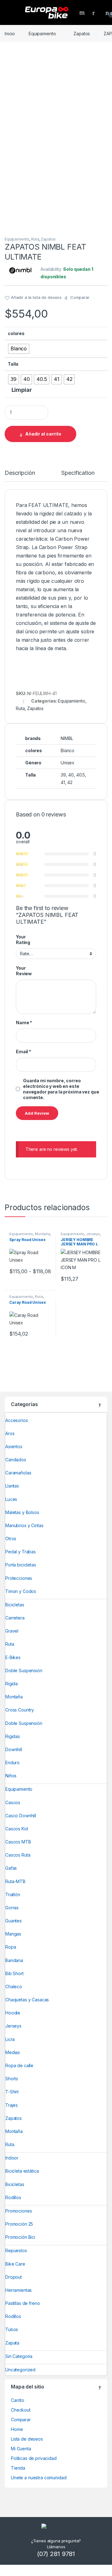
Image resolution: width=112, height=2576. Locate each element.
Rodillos (13, 2197)
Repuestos (16, 2250)
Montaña (42, 1234)
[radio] (19, 349)
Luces (11, 1499)
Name (24, 1023)
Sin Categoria (19, 2356)
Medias (13, 2052)
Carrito (18, 2400)
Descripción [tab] (20, 473)
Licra (10, 2039)
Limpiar (22, 390)
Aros (10, 1433)
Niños (11, 1776)
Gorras (12, 1908)
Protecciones (19, 1578)
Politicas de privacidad (34, 2458)
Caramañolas (18, 1473)
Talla (13, 364)
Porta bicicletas (21, 1565)
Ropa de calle (19, 2065)
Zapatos (82, 34)
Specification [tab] (78, 473)
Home (17, 2429)
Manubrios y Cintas (24, 1525)
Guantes (14, 1921)
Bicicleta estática (22, 2171)
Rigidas (13, 1736)
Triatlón (13, 1894)
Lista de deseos (27, 2439)
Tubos (12, 2329)
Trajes (12, 2105)
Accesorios (17, 1420)
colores (16, 333)
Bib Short (14, 1973)
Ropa (11, 1947)
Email (23, 1052)
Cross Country (20, 1710)
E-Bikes (13, 1657)
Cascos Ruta (18, 1855)
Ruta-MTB (15, 1881)
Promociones (19, 2211)
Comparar (21, 2420)
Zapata (12, 2343)
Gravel (12, 1631)
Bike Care (15, 2264)
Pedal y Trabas (21, 1552)
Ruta (35, 239)
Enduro (12, 1763)
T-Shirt (12, 2092)
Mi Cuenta (21, 2449)
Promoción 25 (19, 2224)
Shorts (12, 2079)
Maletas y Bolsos (22, 1512)
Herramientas (19, 2290)
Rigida (12, 1684)
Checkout (21, 2410)
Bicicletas (15, 1605)
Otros (11, 1539)
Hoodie (13, 2013)
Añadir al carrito (43, 434)
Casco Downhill (21, 1816)
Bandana (14, 1960)
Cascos (13, 1802)
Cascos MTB (18, 1842)
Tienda (18, 2468)
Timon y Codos (21, 1591)
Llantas (12, 1486)
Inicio (10, 34)
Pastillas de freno (23, 2303)
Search (83, 12)
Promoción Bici (20, 2237)
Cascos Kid (17, 1829)
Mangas (13, 1934)
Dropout (14, 2277)
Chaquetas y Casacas (27, 2000)
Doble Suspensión (24, 1670)
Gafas (11, 1868)
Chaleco (14, 1987)
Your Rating (23, 940)
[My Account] (96, 12)
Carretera (15, 1618)
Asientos (14, 1446)
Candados (16, 1460)
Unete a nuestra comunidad (39, 2478)
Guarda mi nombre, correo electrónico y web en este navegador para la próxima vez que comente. (61, 1089)
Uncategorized (20, 2370)
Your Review (24, 971)
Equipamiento (42, 34)
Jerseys (93, 1234)
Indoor (12, 2158)
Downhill (14, 1749)
